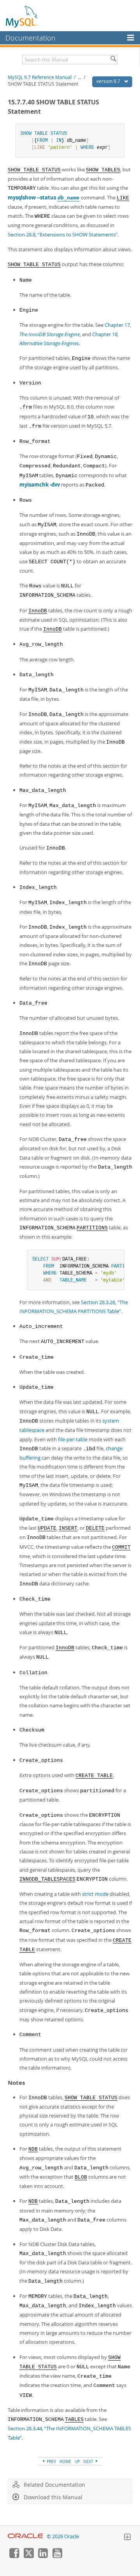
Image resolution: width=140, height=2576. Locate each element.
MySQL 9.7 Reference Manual (40, 77)
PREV (51, 2461)
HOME (65, 2461)
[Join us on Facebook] (14, 2556)
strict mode (95, 1894)
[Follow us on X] (28, 2556)
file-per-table (73, 1439)
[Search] (113, 60)
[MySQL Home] (22, 16)
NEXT (89, 2461)
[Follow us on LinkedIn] (43, 2556)
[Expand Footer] (127, 2538)
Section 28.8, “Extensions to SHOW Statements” (63, 235)
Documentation (31, 38)
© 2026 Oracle (63, 2536)
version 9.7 (109, 81)
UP (77, 2461)
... (80, 77)
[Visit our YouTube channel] (57, 2556)
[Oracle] (25, 2536)
